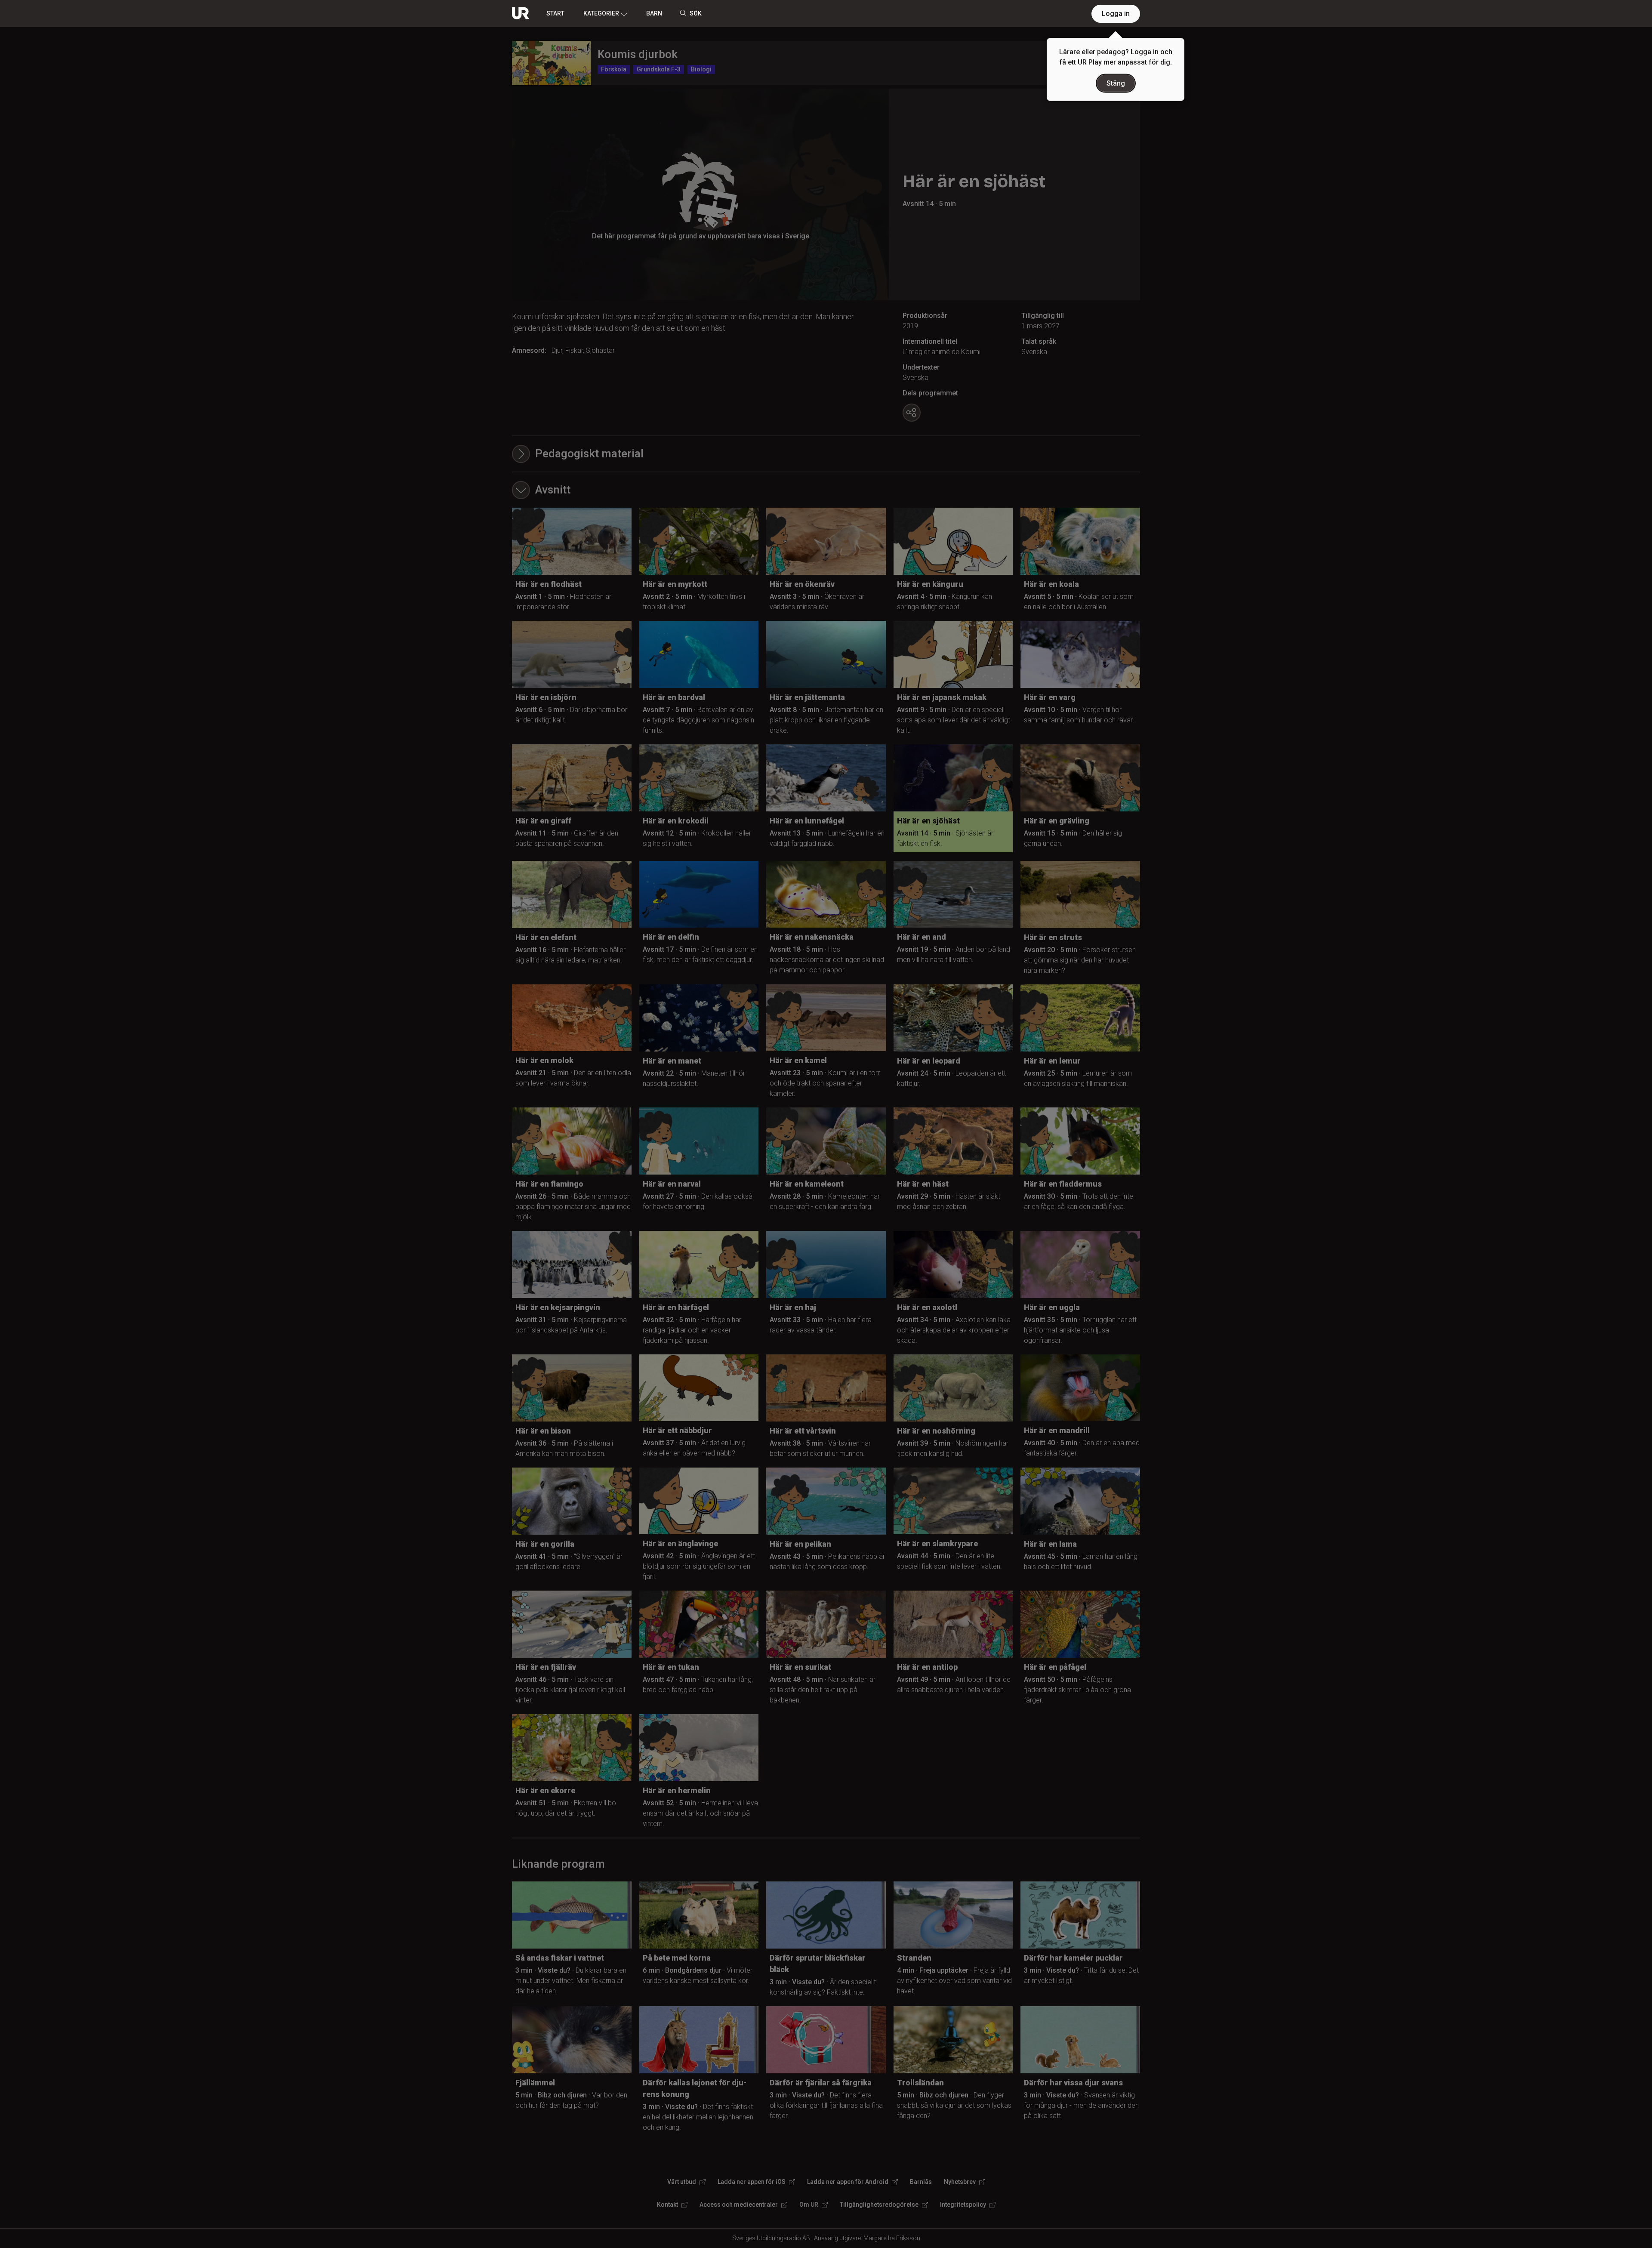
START (555, 13)
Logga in (1116, 14)
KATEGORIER (601, 13)
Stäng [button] (1116, 83)
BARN (654, 13)
